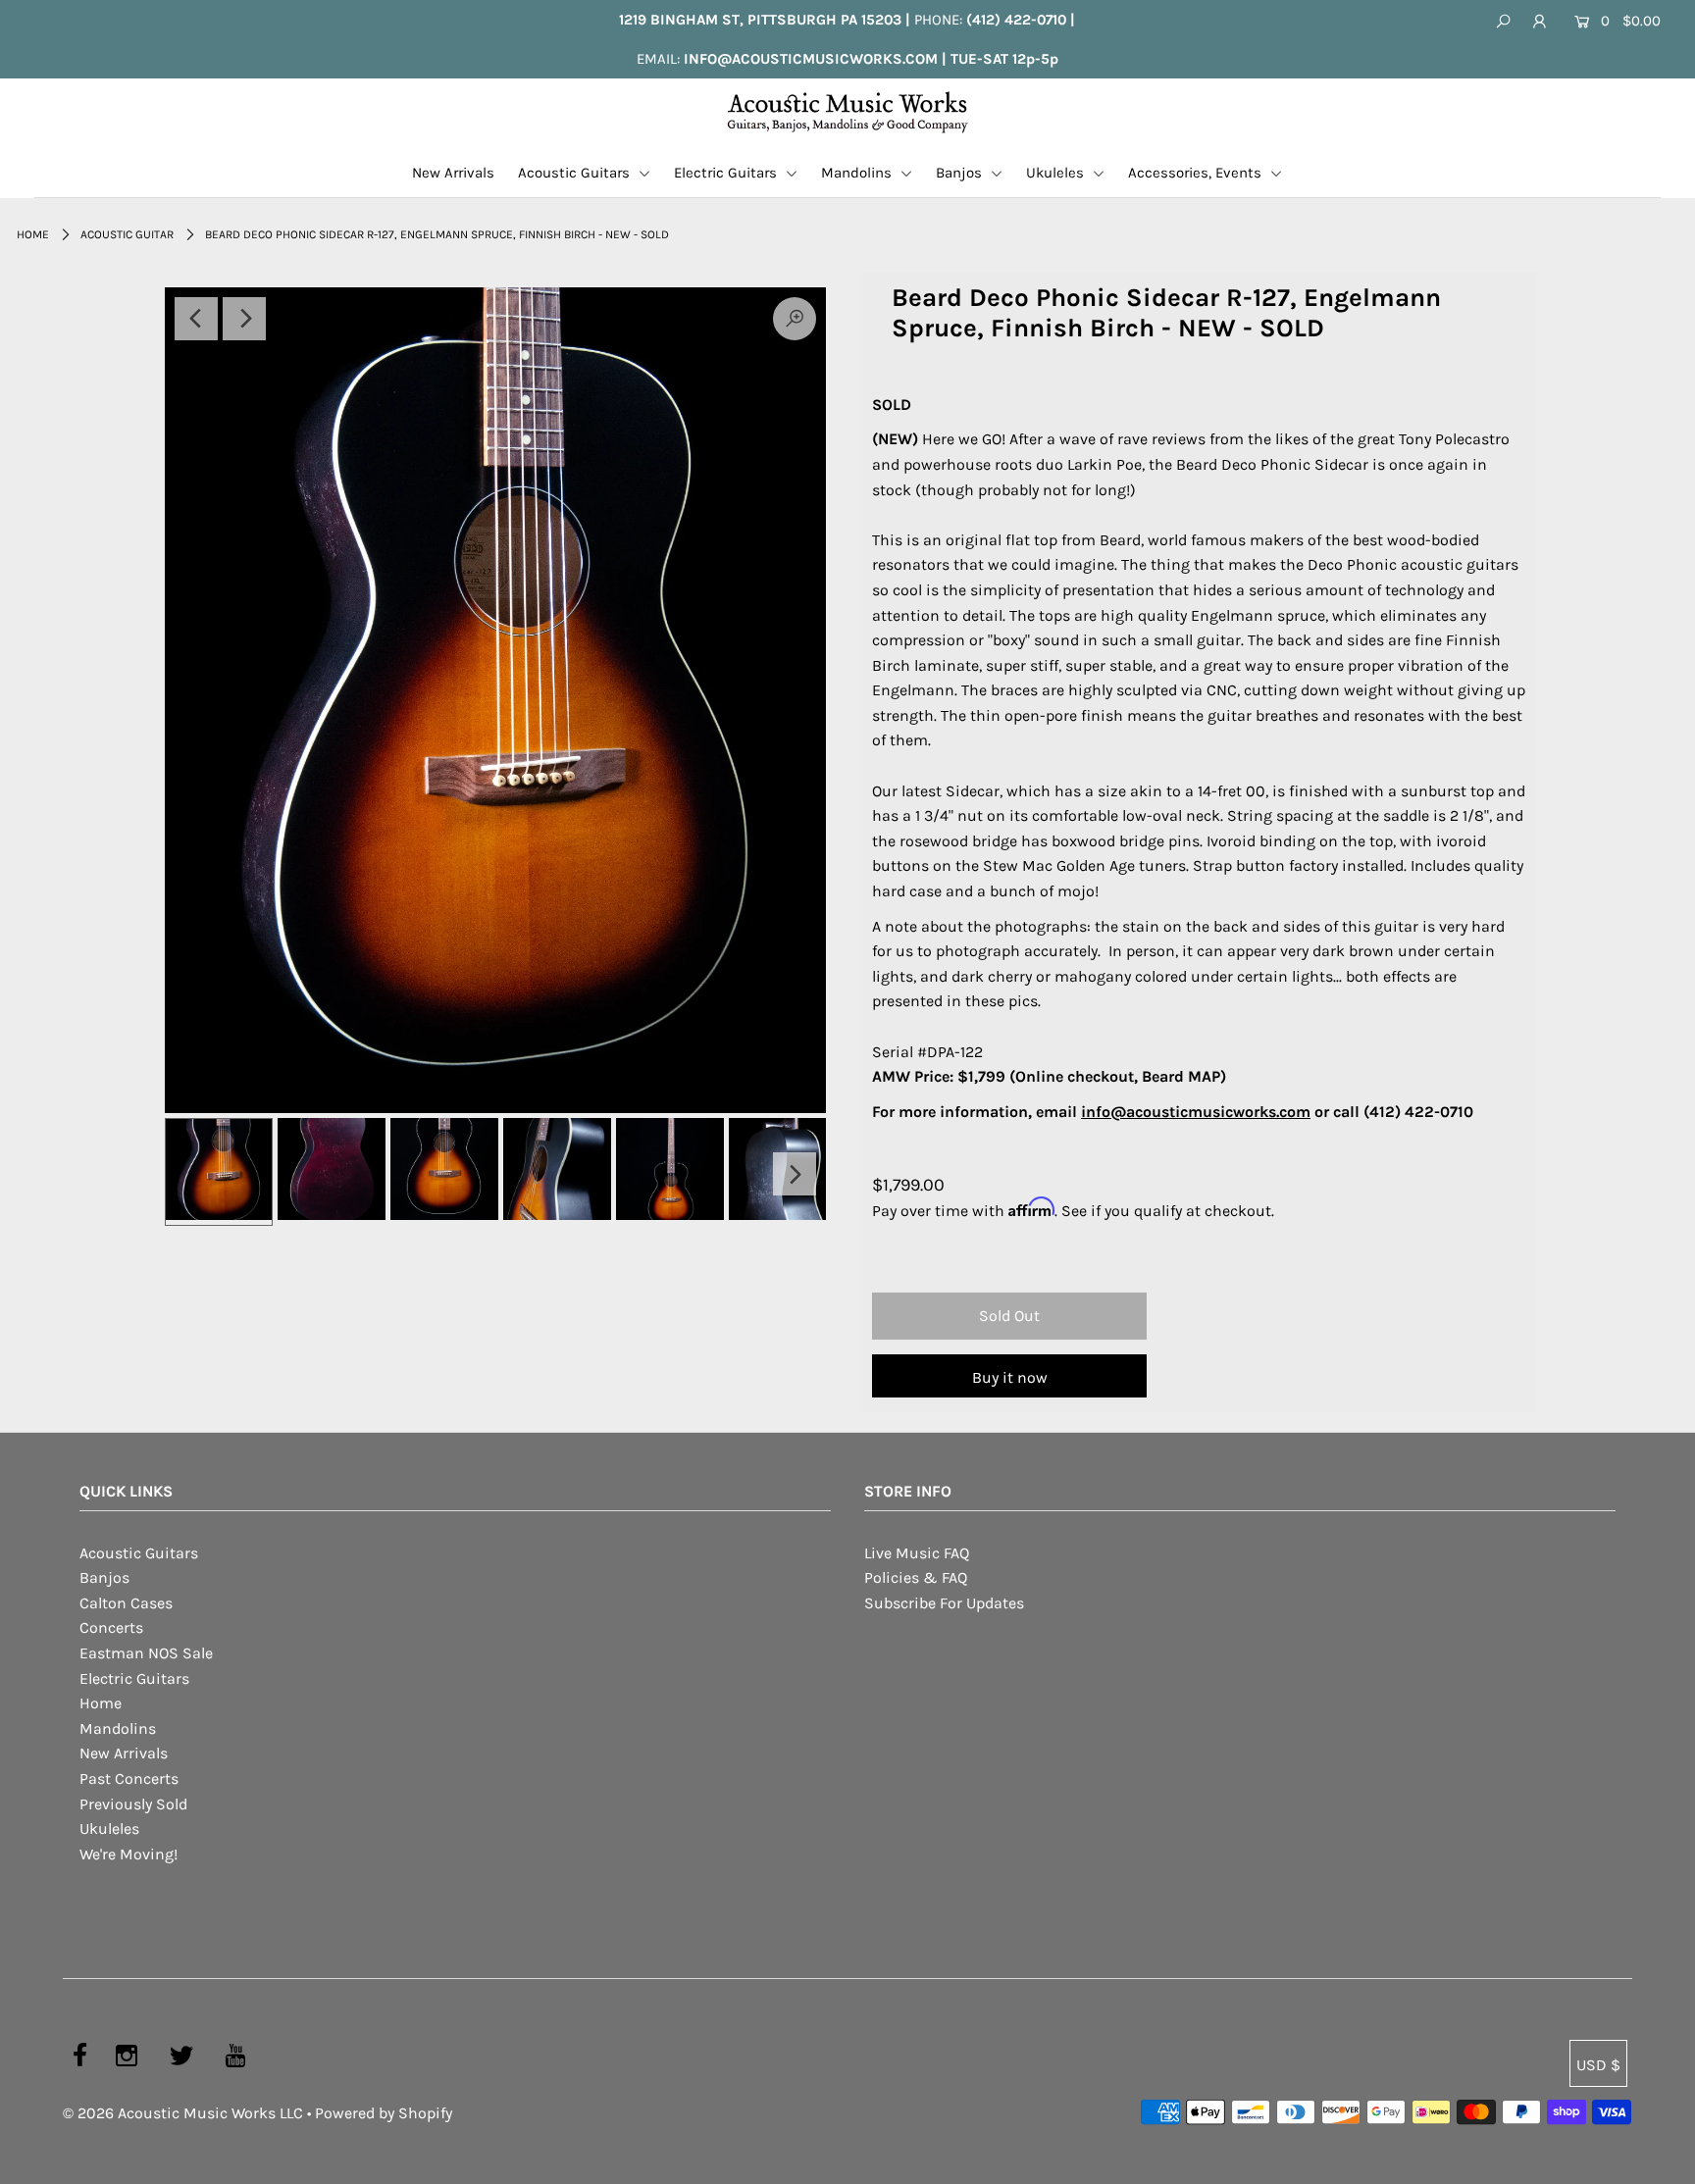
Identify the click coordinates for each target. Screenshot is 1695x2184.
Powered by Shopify (384, 2113)
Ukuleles (1057, 173)
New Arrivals (453, 173)
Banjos (961, 173)
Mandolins (858, 173)
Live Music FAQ (917, 1553)
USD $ (1598, 2065)
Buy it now (1010, 1377)
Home (33, 234)
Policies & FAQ (916, 1577)
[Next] (244, 319)
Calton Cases (126, 1603)
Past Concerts (129, 1778)
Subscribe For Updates (944, 1603)
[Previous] (196, 319)
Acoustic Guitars (576, 173)
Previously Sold (133, 1804)
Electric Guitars (727, 173)
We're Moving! (128, 1854)
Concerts (111, 1627)
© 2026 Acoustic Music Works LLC (183, 2113)
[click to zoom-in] (495, 700)
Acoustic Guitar (127, 234)
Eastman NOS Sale (146, 1653)
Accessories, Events (1197, 173)
